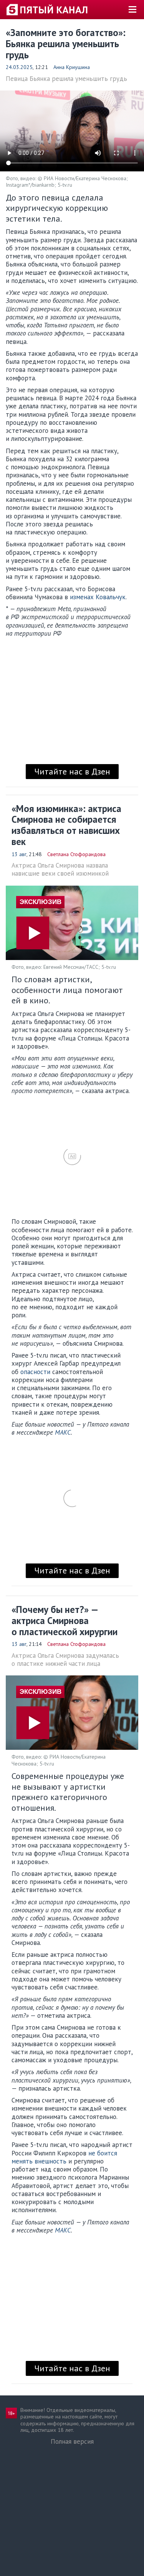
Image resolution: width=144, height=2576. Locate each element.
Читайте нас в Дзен (72, 771)
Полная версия (72, 2441)
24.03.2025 (19, 67)
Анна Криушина (72, 67)
